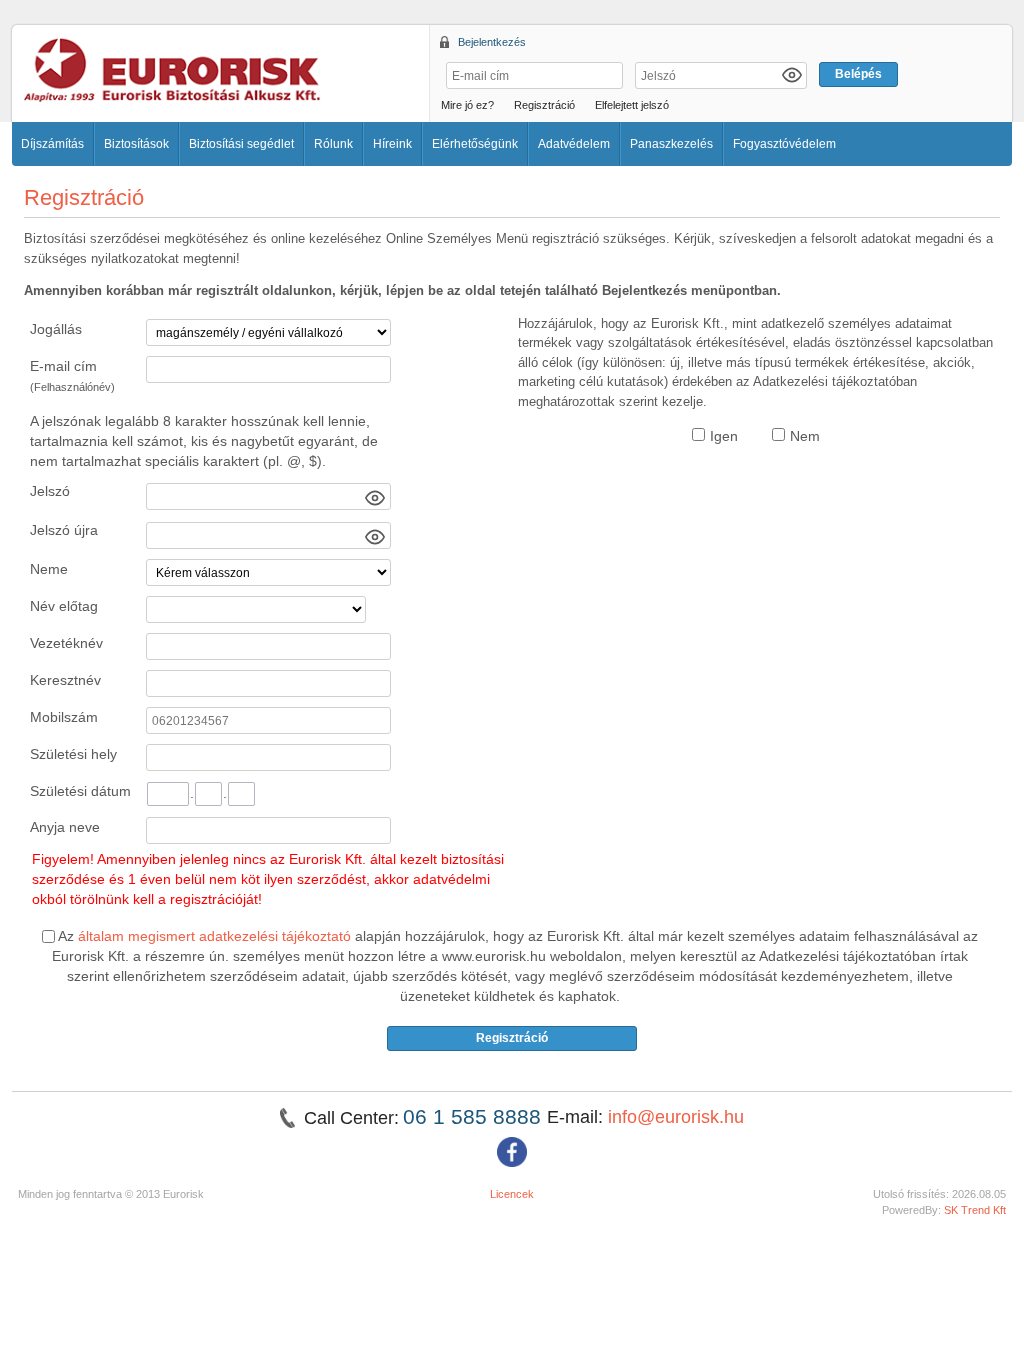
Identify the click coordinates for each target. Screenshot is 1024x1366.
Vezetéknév (66, 643)
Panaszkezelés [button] (671, 144)
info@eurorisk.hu (676, 1117)
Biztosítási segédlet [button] (241, 144)
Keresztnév (65, 680)
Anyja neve (65, 827)
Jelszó (50, 491)
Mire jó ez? (467, 105)
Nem (805, 436)
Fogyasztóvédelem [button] (784, 144)
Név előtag (64, 606)
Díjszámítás (52, 144)
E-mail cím (72, 375)
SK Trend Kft (975, 1210)
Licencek (512, 1194)
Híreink (392, 144)
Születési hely (73, 754)
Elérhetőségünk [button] (475, 144)
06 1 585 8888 (475, 1116)
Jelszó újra (64, 530)
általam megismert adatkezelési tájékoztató (214, 936)
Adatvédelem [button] (574, 144)
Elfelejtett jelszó (632, 105)
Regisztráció (544, 105)
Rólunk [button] (333, 144)
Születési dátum (80, 791)
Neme (49, 569)
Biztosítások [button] (136, 144)
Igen (724, 436)
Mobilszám (64, 717)
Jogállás (56, 329)
